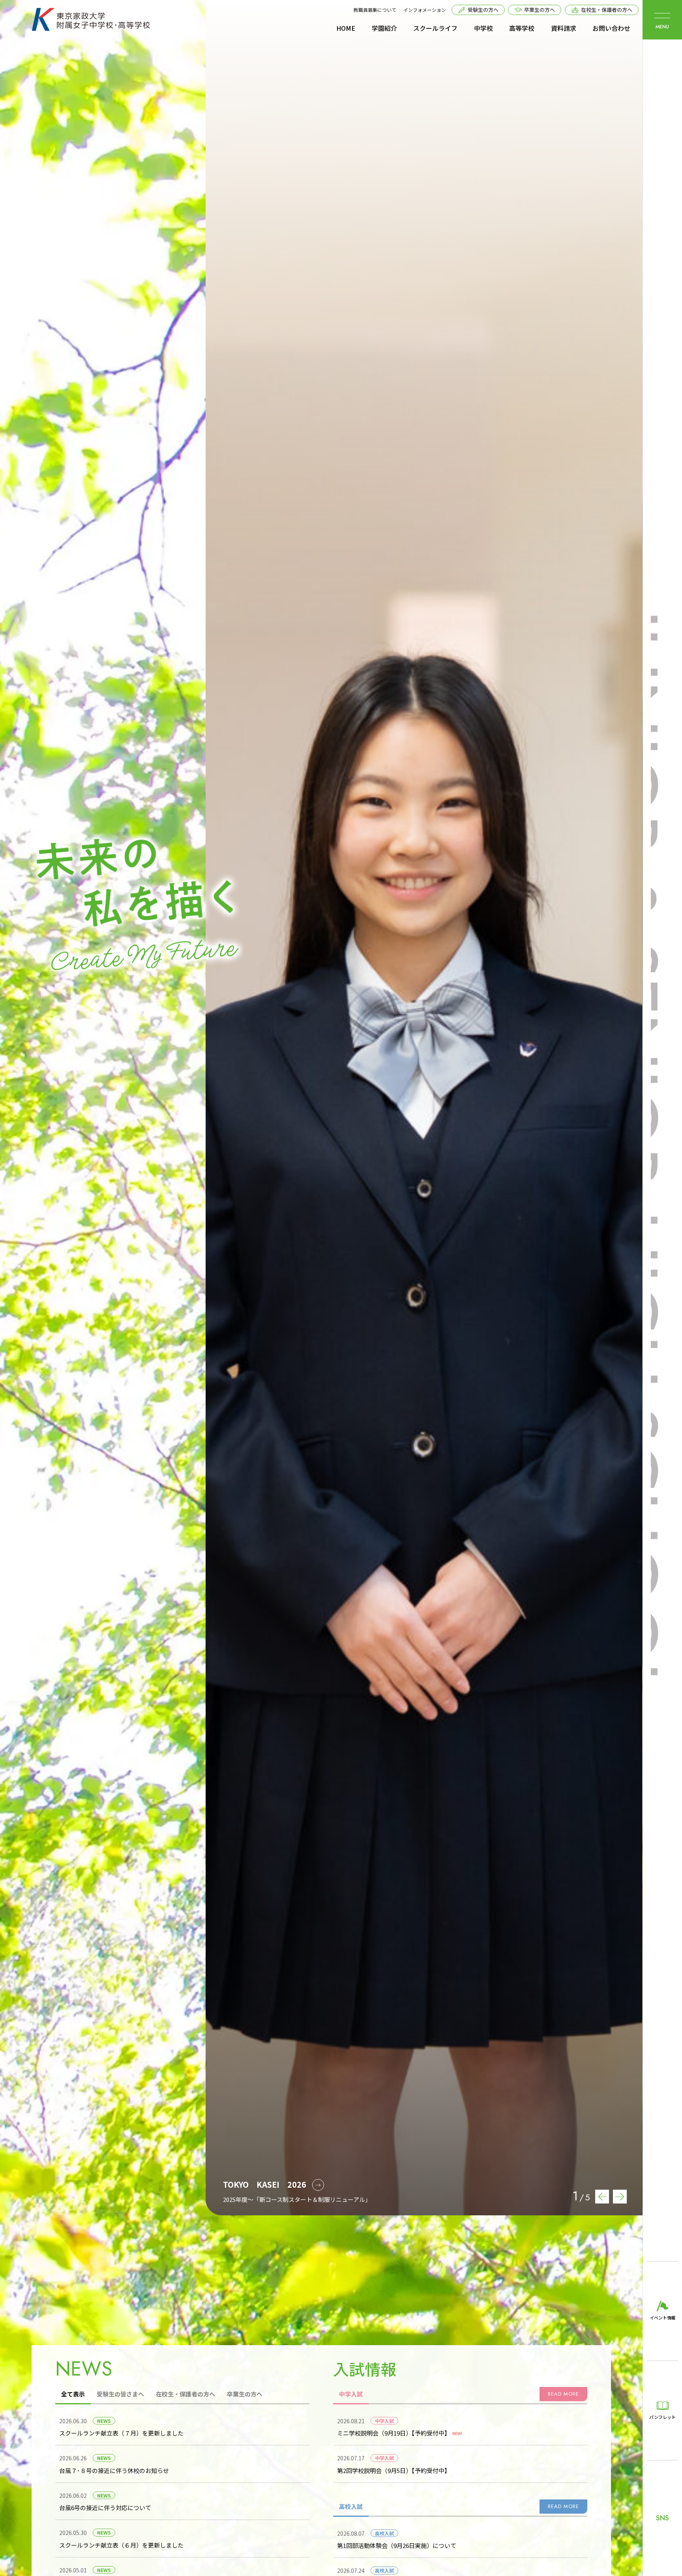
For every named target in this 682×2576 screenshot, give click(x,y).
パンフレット (662, 2417)
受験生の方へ (483, 10)
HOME (346, 28)
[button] (620, 2197)
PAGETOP (11, 2565)
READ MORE (563, 2401)
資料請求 (564, 28)
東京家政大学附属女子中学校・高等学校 (91, 19)
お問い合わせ (611, 28)
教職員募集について (375, 10)
